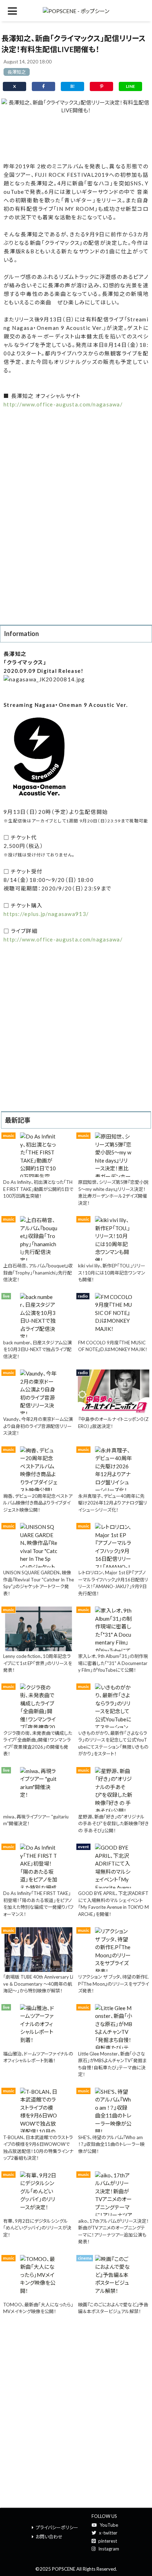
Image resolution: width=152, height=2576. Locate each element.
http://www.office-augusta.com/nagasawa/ (63, 404)
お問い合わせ (49, 2537)
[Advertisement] (76, 137)
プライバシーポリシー (57, 2527)
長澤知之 (17, 72)
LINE (130, 86)
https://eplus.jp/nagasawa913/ (46, 914)
